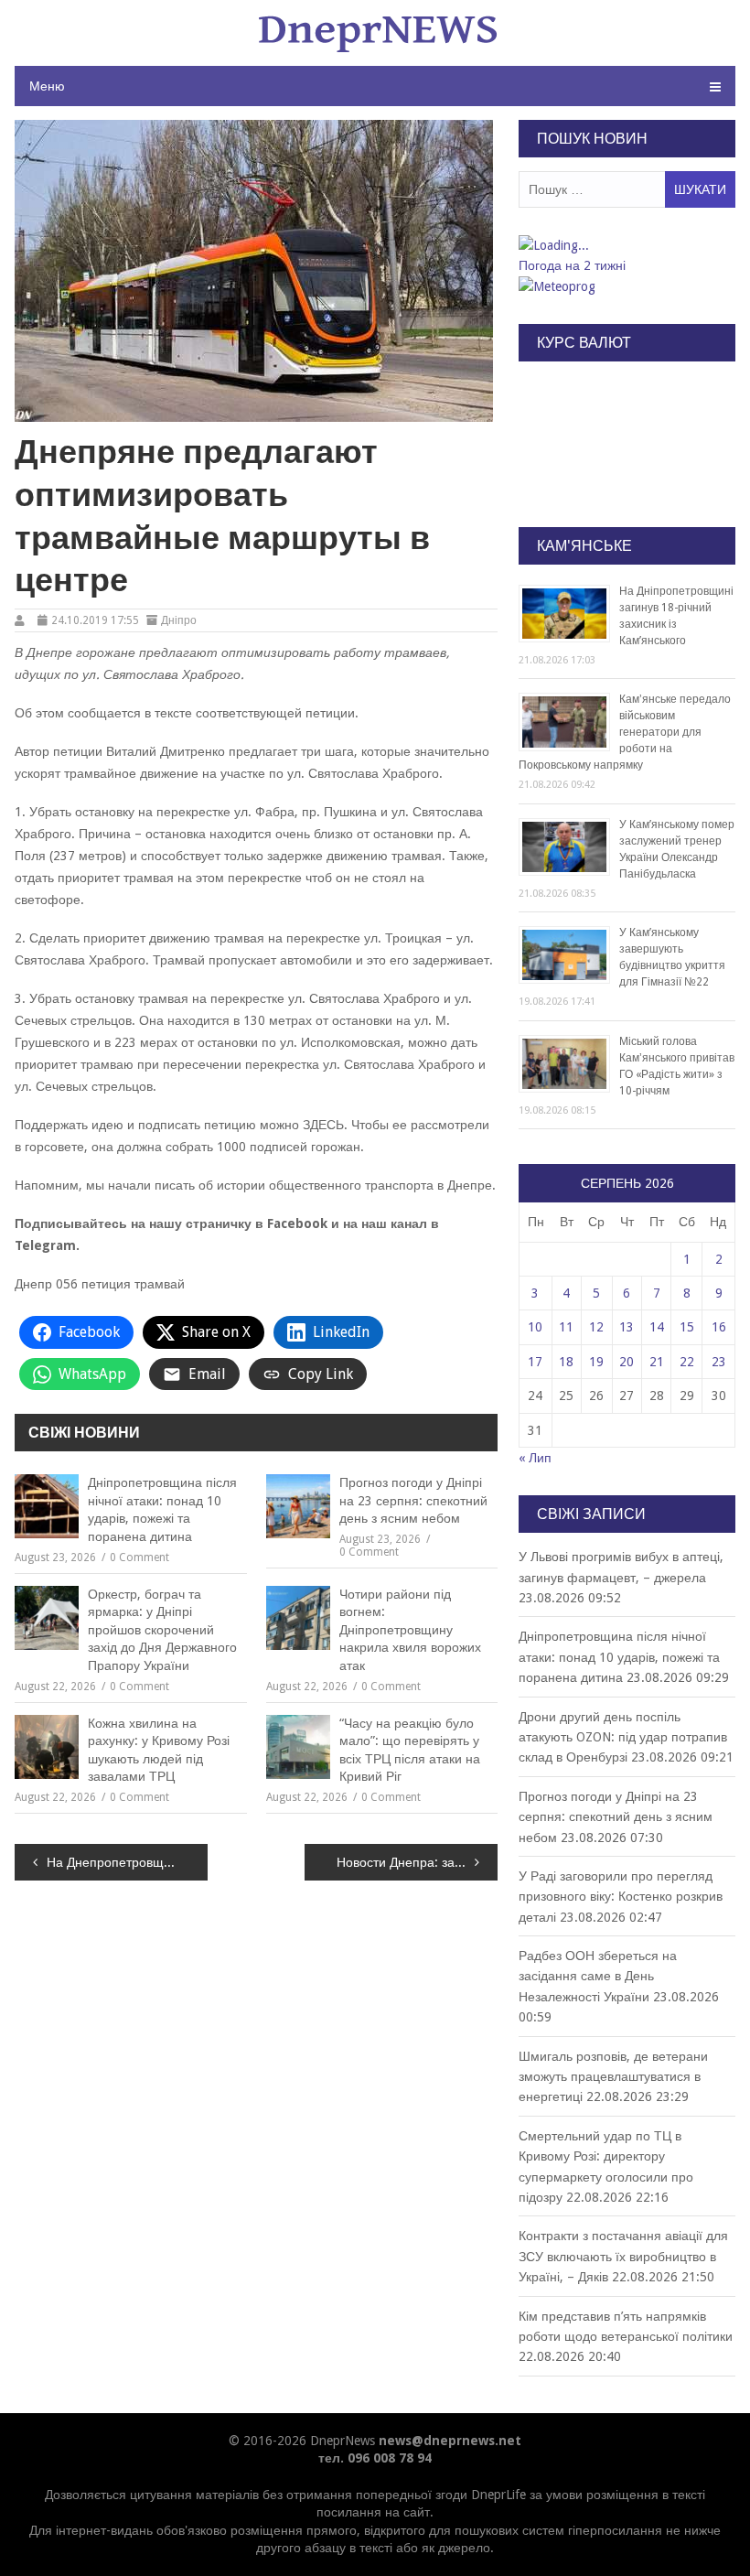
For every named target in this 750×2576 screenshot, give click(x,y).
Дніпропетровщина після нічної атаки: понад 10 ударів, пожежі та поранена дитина (162, 1509)
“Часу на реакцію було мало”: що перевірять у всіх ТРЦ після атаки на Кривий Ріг (410, 1750)
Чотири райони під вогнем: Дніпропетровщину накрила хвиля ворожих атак (410, 1630)
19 (596, 1362)
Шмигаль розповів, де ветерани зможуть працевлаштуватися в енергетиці (613, 2077)
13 (627, 1327)
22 (687, 1362)
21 (657, 1362)
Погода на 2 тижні (572, 265)
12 (596, 1327)
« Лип (535, 1458)
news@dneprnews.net (450, 2441)
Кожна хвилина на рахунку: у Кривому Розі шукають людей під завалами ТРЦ (159, 1750)
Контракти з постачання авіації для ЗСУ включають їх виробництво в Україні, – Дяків (623, 2256)
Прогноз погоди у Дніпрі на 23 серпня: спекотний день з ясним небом (413, 1500)
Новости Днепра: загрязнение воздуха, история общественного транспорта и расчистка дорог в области (417, 1862)
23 (719, 1362)
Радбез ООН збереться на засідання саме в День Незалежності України (598, 1976)
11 (566, 1327)
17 (535, 1362)
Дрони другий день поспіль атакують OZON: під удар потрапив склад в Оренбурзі (623, 1737)
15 (687, 1327)
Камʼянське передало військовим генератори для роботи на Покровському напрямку (625, 732)
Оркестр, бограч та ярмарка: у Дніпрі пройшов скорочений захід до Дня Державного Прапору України (162, 1630)
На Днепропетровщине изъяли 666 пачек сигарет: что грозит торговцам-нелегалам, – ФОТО (127, 1862)
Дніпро (179, 620)
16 (719, 1327)
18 (566, 1362)
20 (627, 1362)
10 (535, 1327)
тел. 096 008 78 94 (375, 2458)
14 (657, 1327)
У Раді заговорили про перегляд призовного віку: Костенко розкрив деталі (621, 1897)
